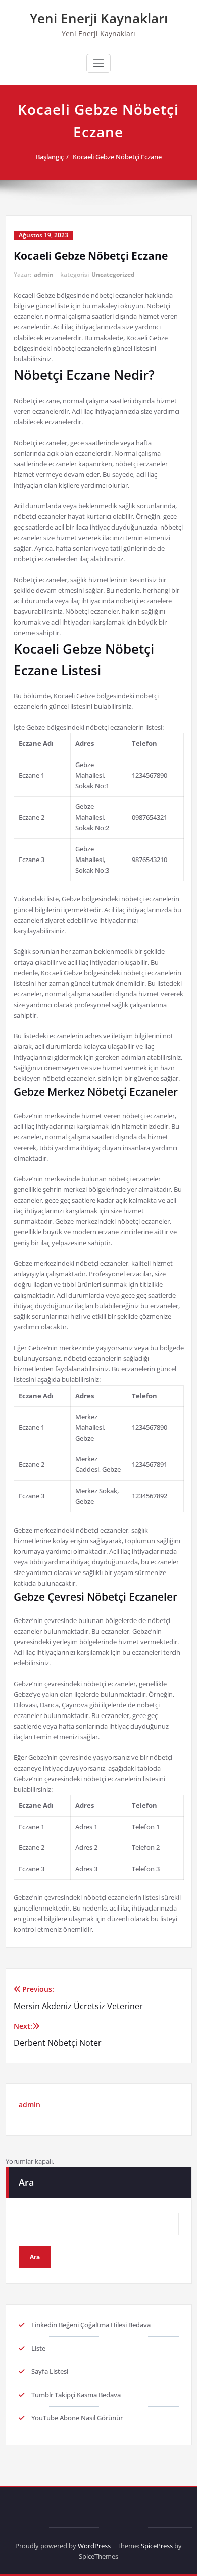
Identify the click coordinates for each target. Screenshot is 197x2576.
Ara (26, 2182)
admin (44, 275)
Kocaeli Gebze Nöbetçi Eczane (117, 157)
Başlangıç (50, 157)
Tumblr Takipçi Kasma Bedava (76, 2395)
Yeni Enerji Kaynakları (99, 18)
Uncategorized (113, 275)
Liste (38, 2348)
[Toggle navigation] (98, 63)
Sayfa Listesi (50, 2371)
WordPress (94, 2546)
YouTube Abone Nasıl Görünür (77, 2418)
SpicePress (157, 2546)
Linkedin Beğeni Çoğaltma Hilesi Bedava (91, 2325)
